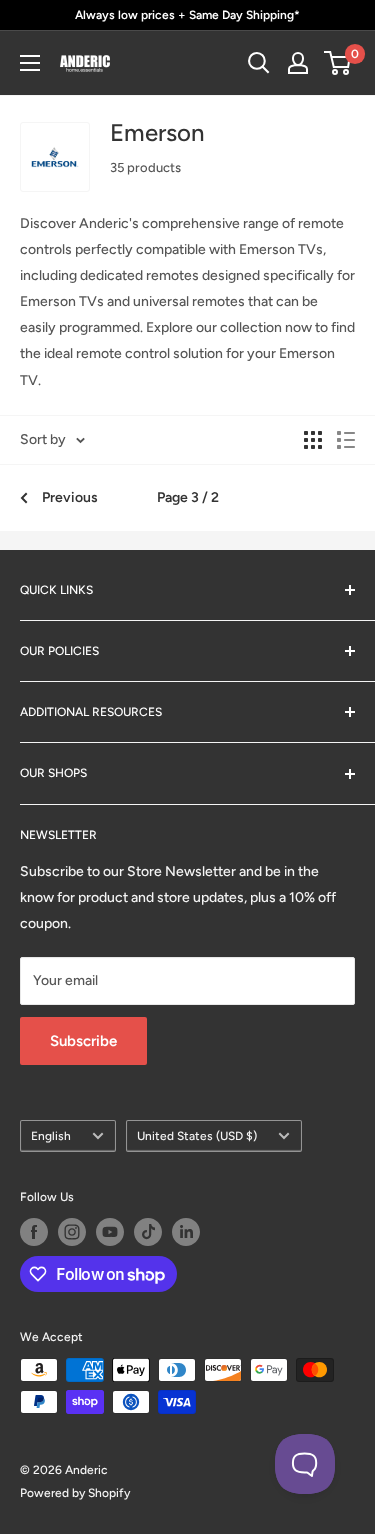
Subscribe (83, 1041)
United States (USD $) (197, 1136)
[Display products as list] (346, 440)
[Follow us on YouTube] (110, 1232)
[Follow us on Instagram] (72, 1232)
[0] (338, 63)
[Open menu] (30, 63)
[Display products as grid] (313, 440)
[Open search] (259, 63)
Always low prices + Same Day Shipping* (187, 15)
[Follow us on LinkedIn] (186, 1232)
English (51, 1136)
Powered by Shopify (75, 1493)
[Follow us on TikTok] (148, 1232)
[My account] (298, 63)
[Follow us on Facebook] (34, 1232)
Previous (70, 497)
